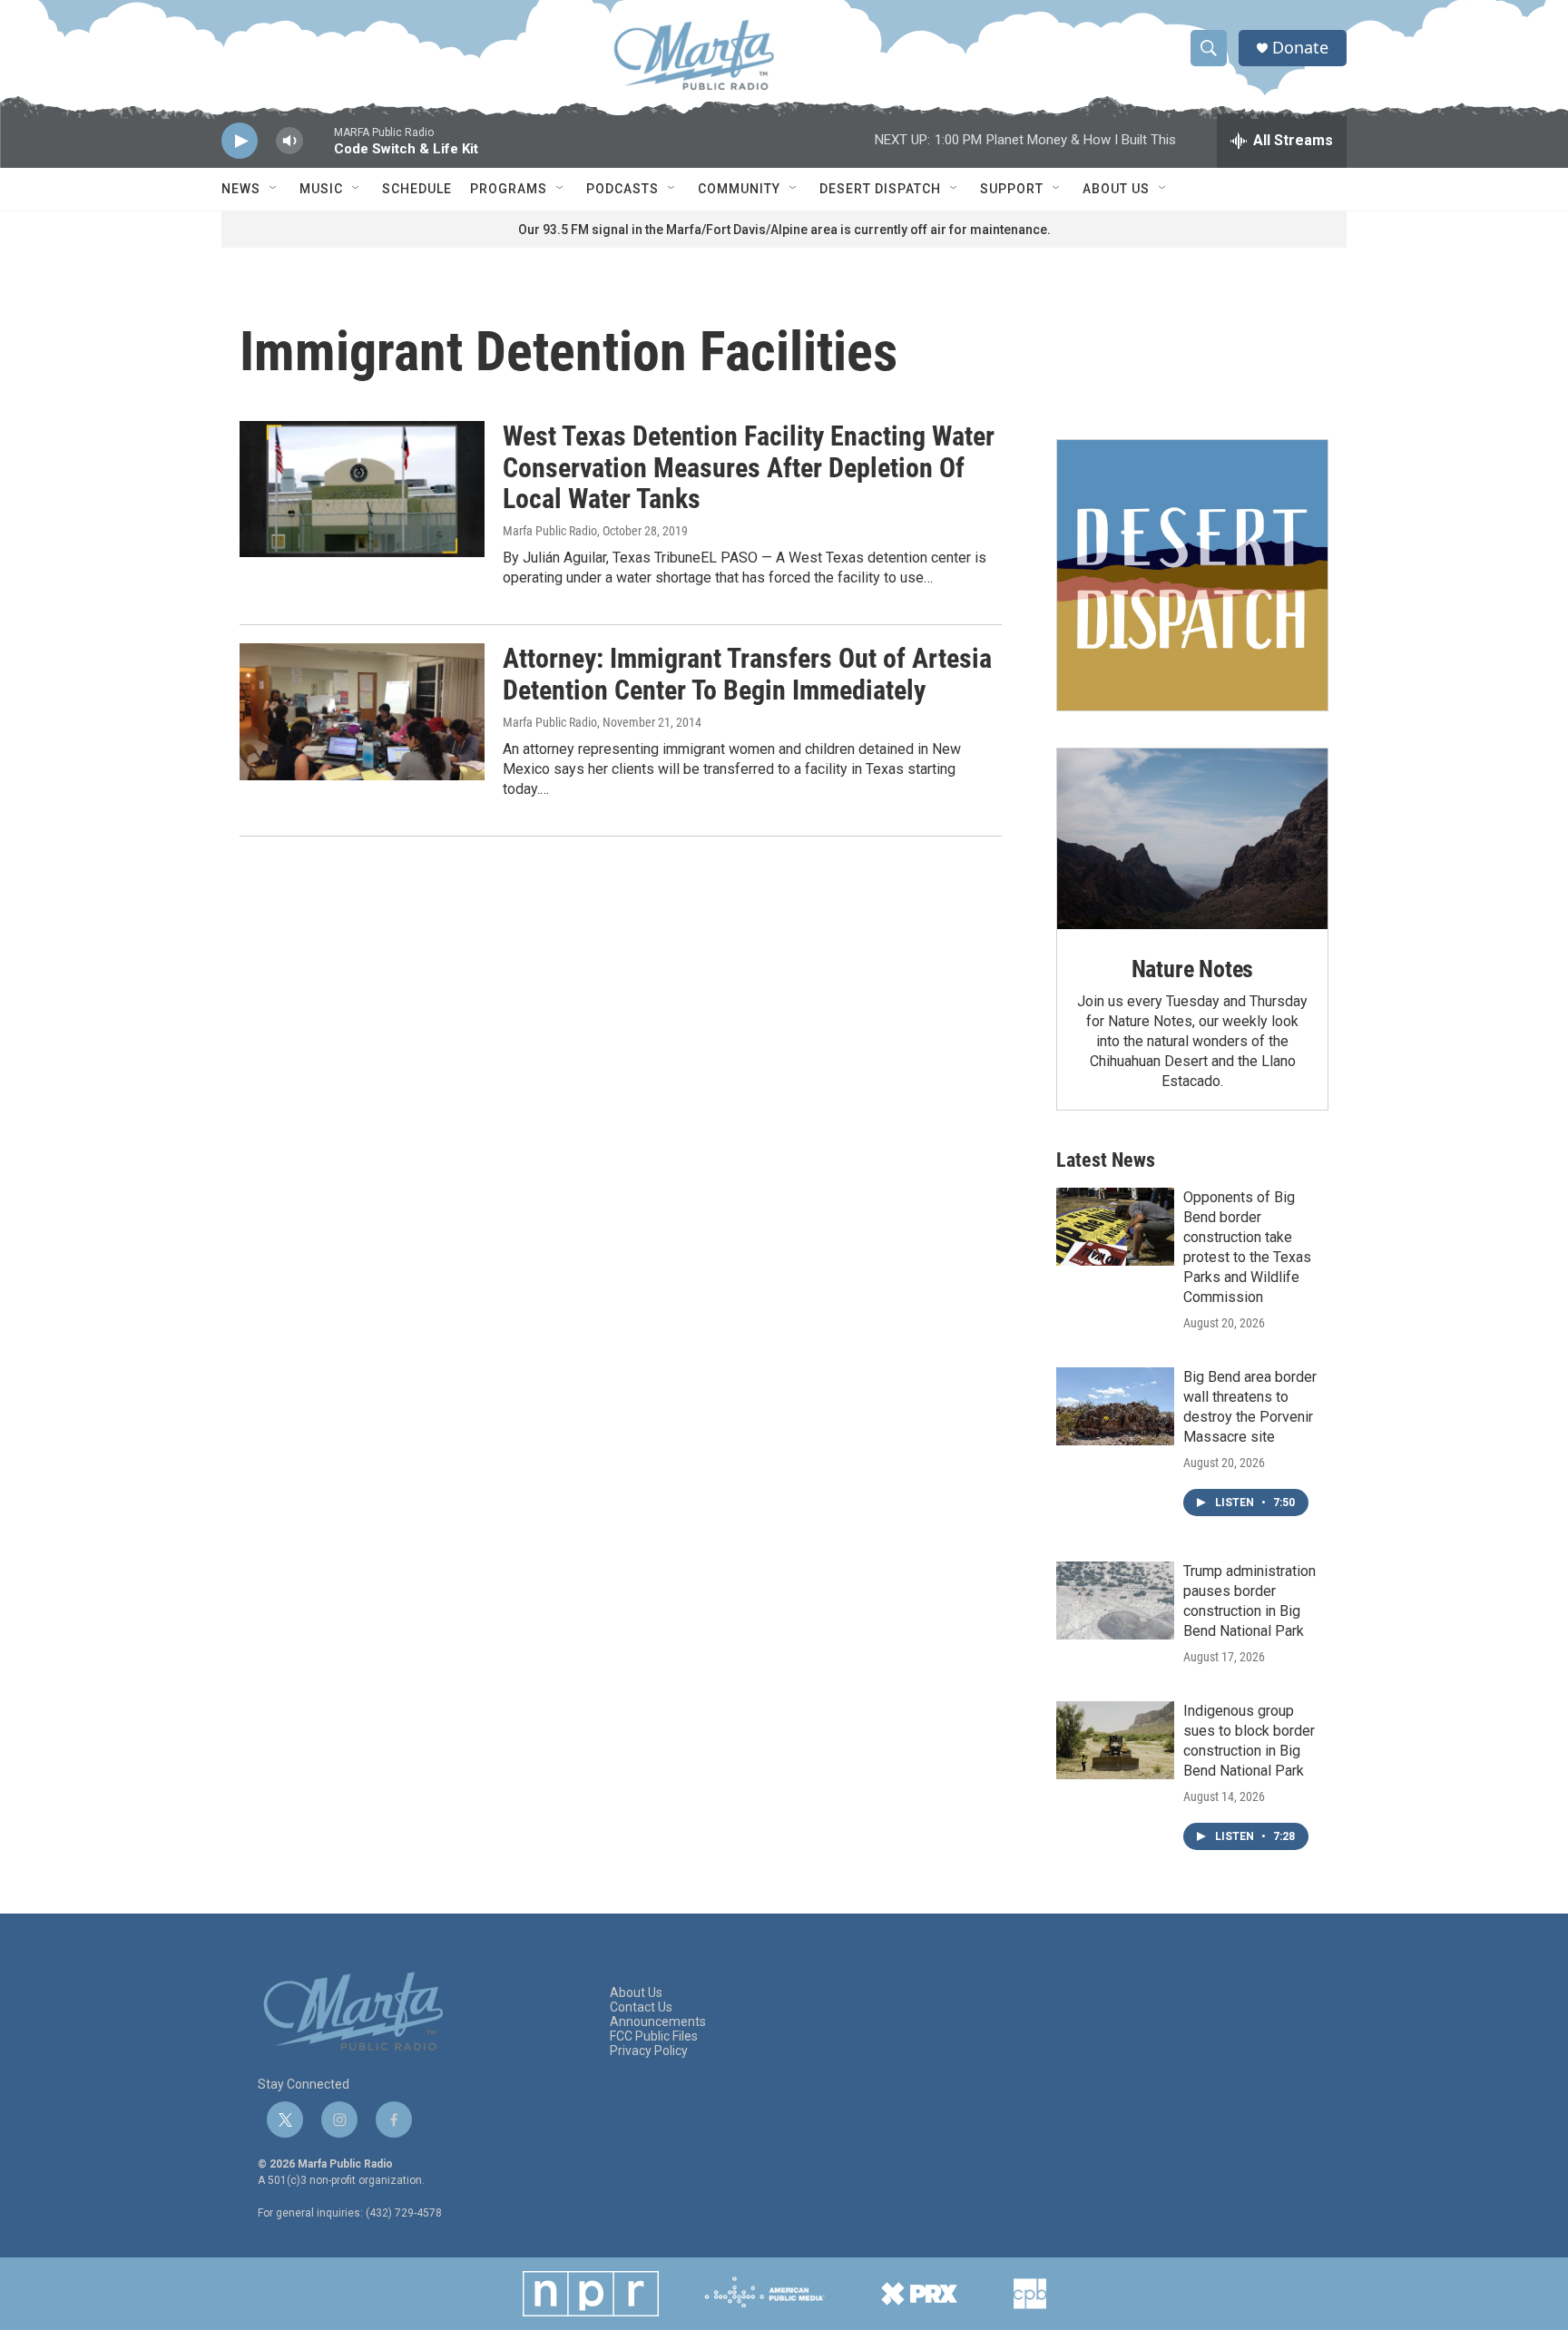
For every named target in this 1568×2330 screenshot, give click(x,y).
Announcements (658, 2022)
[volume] (289, 141)
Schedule (417, 189)
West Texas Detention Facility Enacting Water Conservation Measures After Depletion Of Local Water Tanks (749, 468)
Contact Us (641, 2007)
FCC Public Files (654, 2036)
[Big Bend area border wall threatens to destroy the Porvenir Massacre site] (1115, 1406)
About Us (1116, 189)
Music (321, 189)
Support (1012, 189)
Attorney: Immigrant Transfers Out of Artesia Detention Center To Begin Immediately (747, 674)
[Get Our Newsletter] (1192, 575)
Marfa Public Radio (550, 531)
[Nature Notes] (1192, 839)
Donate (1300, 48)
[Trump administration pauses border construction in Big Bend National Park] (1115, 1601)
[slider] (318, 149)
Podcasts (622, 189)
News (241, 189)
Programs (509, 189)
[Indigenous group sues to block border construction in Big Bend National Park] (1115, 1740)
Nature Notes (1193, 969)
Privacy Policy (649, 2051)
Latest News (1106, 1160)
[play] (240, 141)
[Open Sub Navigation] (274, 189)
